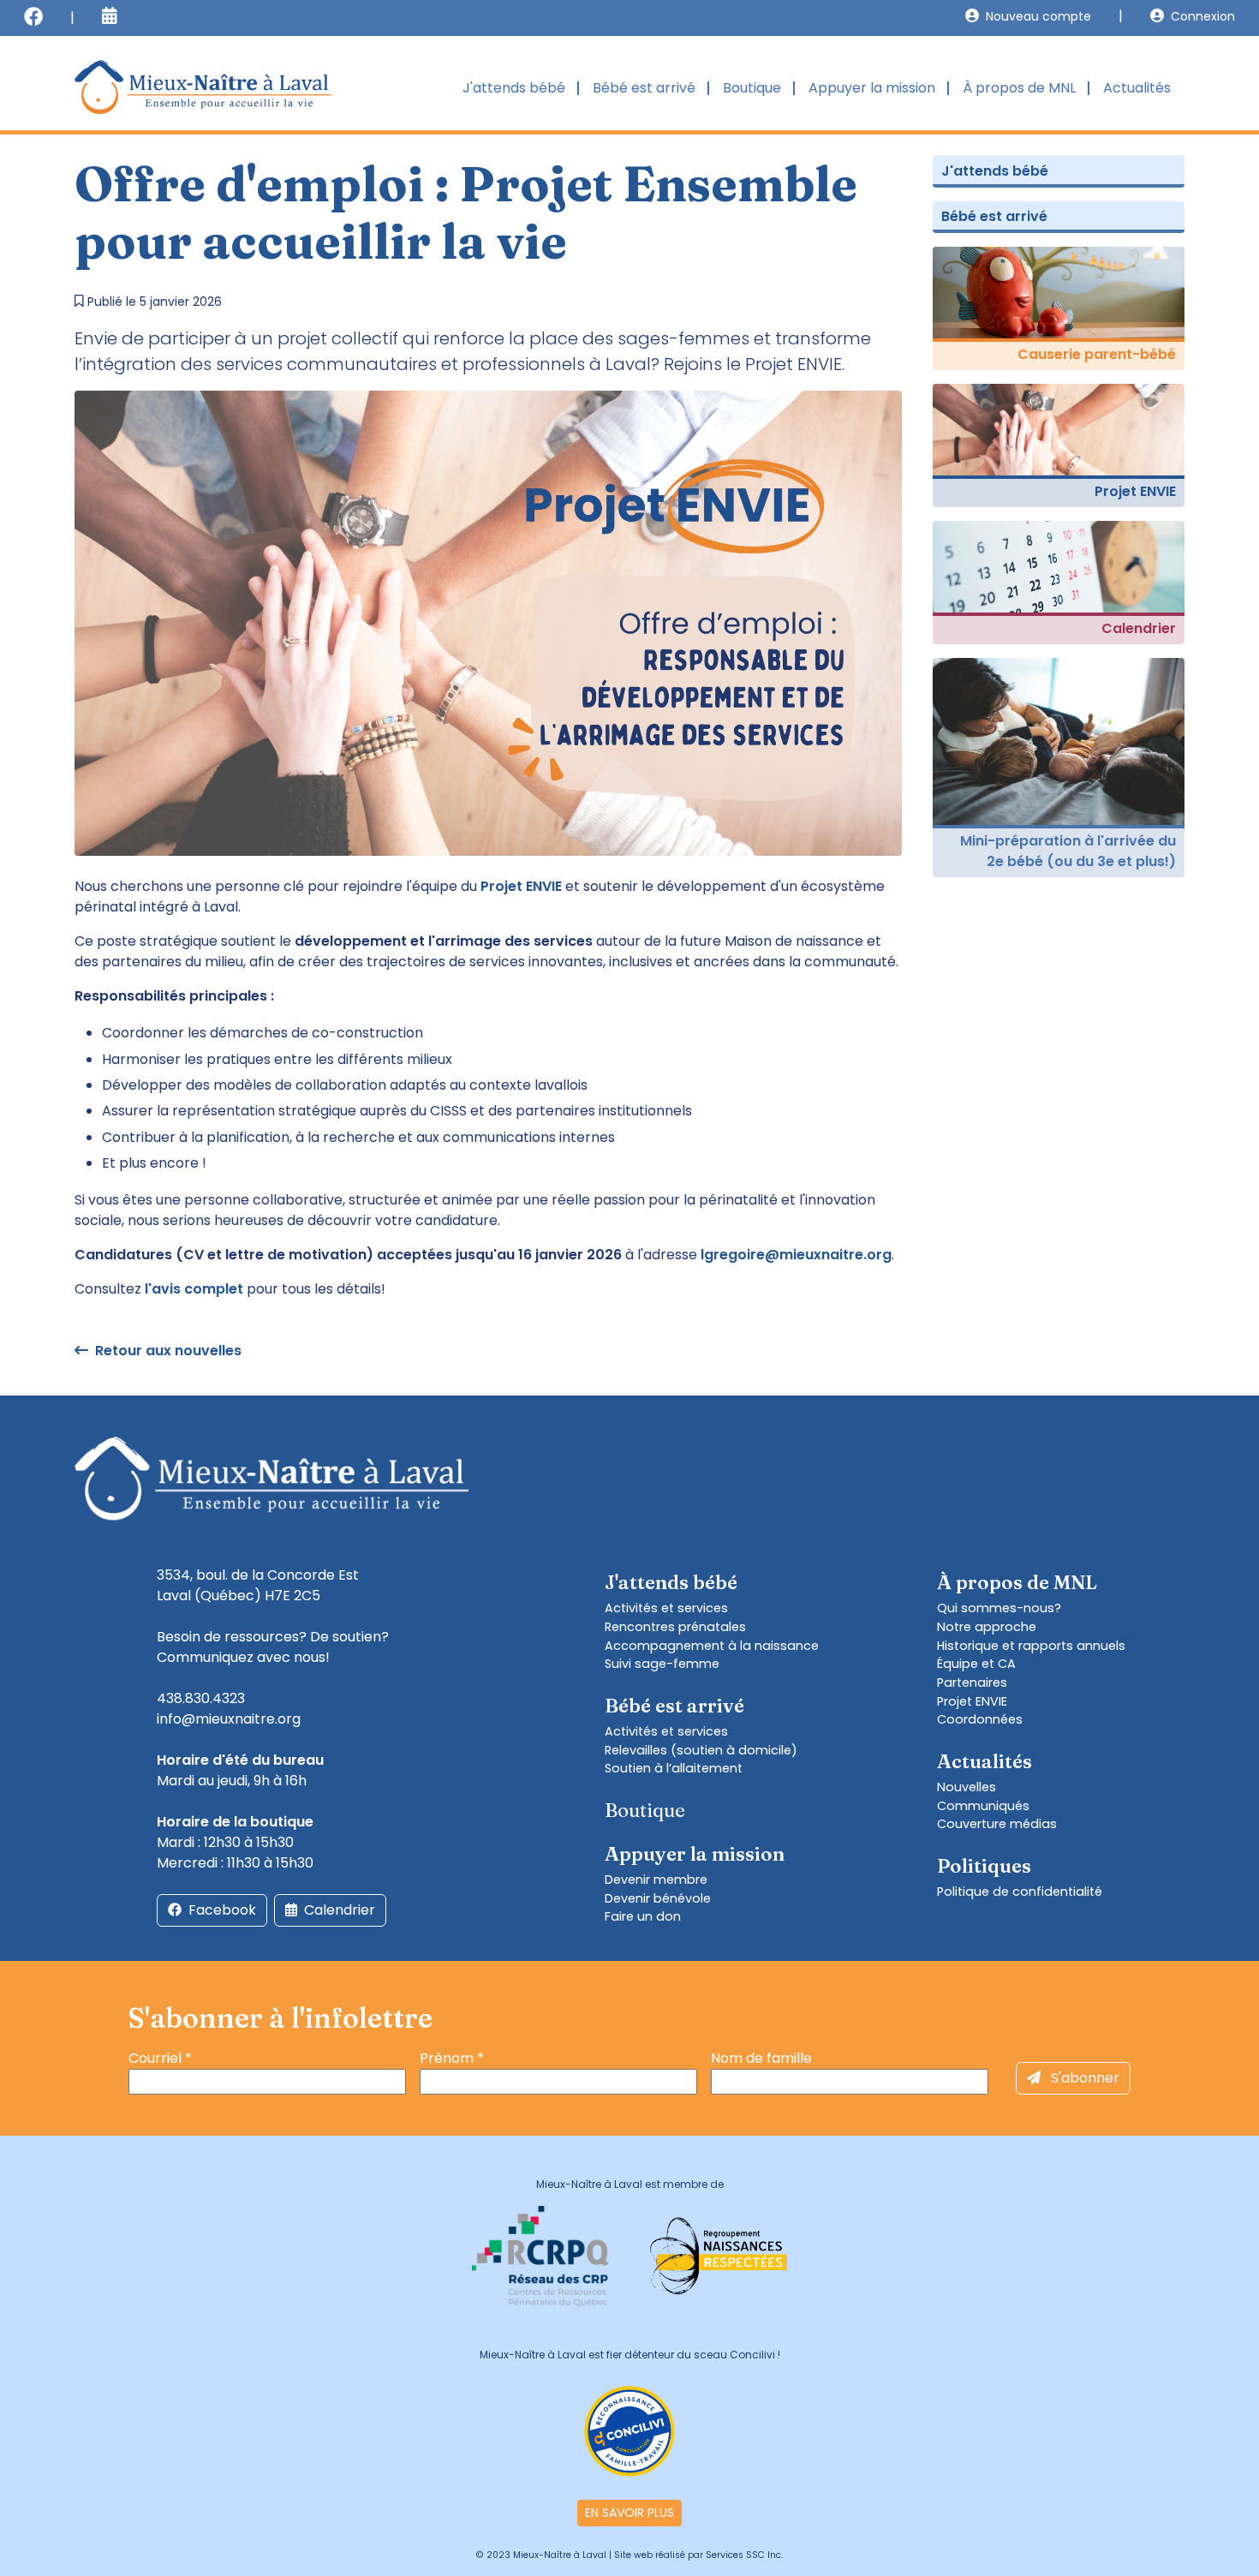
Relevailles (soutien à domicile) (701, 1750)
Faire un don (643, 1916)
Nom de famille (761, 2058)
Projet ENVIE (972, 1701)
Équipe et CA (976, 1664)
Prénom (452, 2058)
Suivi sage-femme (662, 1664)
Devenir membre (656, 1880)
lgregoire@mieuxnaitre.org (796, 1255)
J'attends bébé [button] (514, 88)
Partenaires (972, 1682)
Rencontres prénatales (675, 1627)
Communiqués (983, 1806)
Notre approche (987, 1627)
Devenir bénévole (658, 1898)
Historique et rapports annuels (1031, 1646)
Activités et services (666, 1608)
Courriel (160, 2058)
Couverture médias (997, 1824)
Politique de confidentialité (1020, 1892)
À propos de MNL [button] (1019, 88)
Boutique (752, 88)
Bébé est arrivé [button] (644, 88)
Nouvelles (967, 1787)
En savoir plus (629, 2513)
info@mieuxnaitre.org (229, 1719)
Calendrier (340, 1910)
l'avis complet (194, 1289)
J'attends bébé (995, 171)
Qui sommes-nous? (999, 1608)
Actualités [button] (1137, 88)
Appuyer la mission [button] (872, 88)
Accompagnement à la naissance (712, 1646)
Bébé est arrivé (994, 216)
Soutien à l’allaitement (674, 1768)
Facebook (222, 1910)
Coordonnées (980, 1719)
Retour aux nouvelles (168, 1351)
